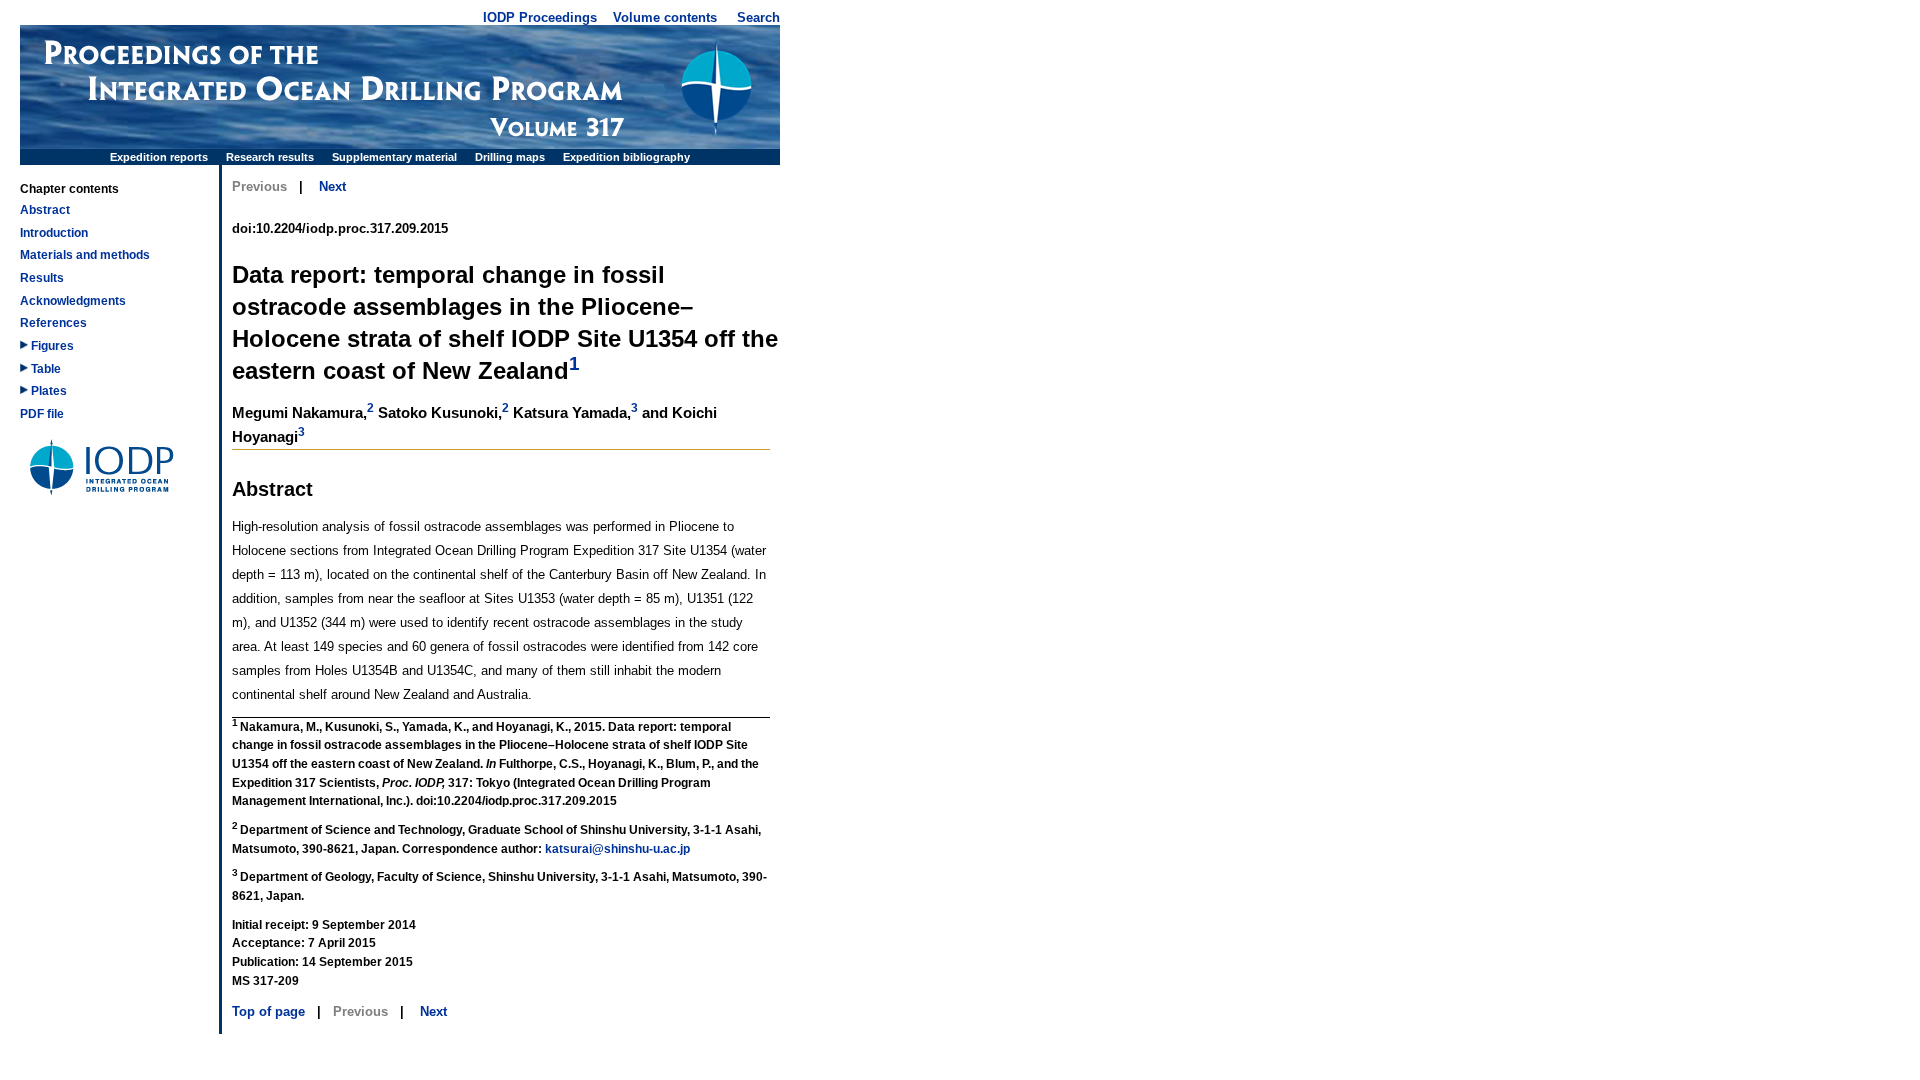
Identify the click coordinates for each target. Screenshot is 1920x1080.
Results (42, 278)
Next (332, 186)
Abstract (45, 210)
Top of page (268, 1011)
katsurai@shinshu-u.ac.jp (617, 849)
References (53, 323)
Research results (270, 157)
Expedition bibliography (626, 157)
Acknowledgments (73, 301)
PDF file (42, 414)
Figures (51, 346)
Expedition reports (159, 157)
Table (44, 369)
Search (758, 17)
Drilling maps (510, 157)
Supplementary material (394, 157)
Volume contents (665, 17)
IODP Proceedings (540, 17)
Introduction (54, 233)
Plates (47, 391)
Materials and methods (85, 255)
